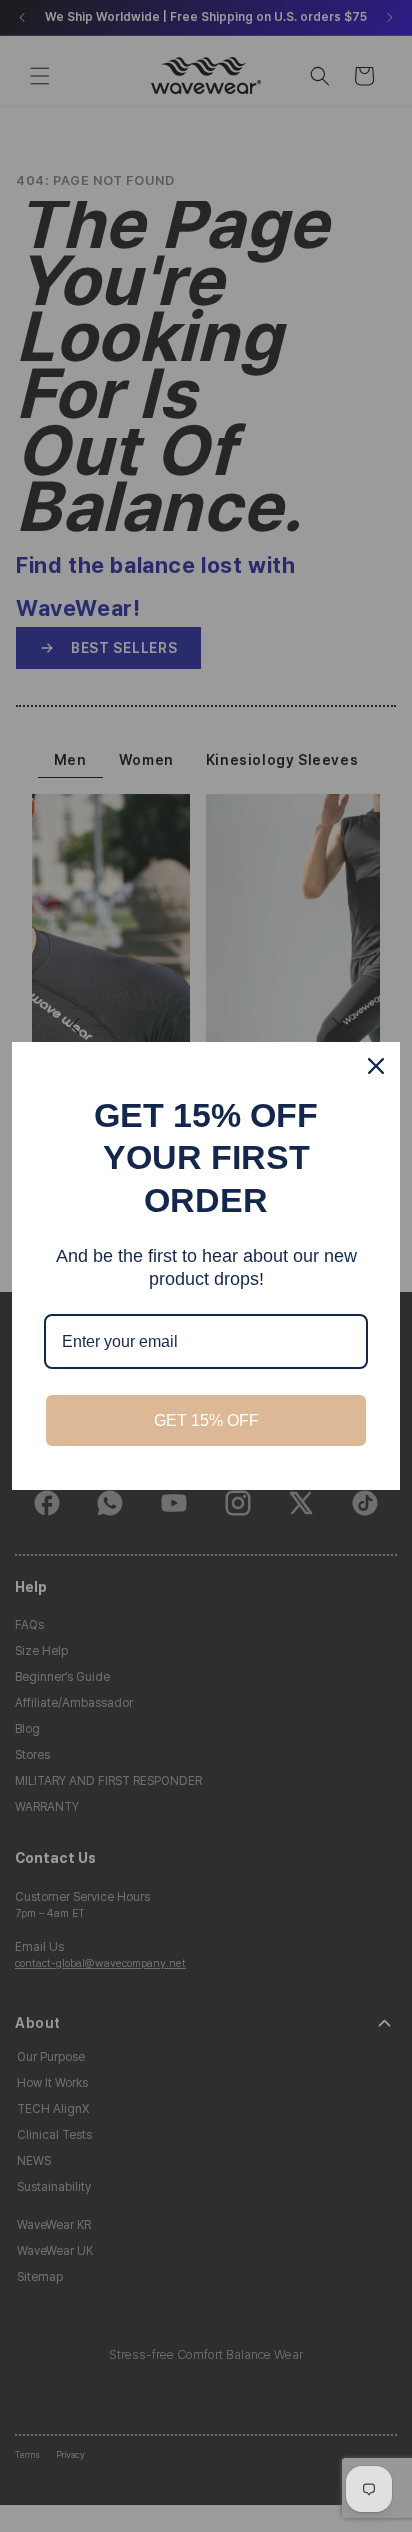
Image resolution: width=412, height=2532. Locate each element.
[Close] (376, 1066)
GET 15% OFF (206, 1420)
